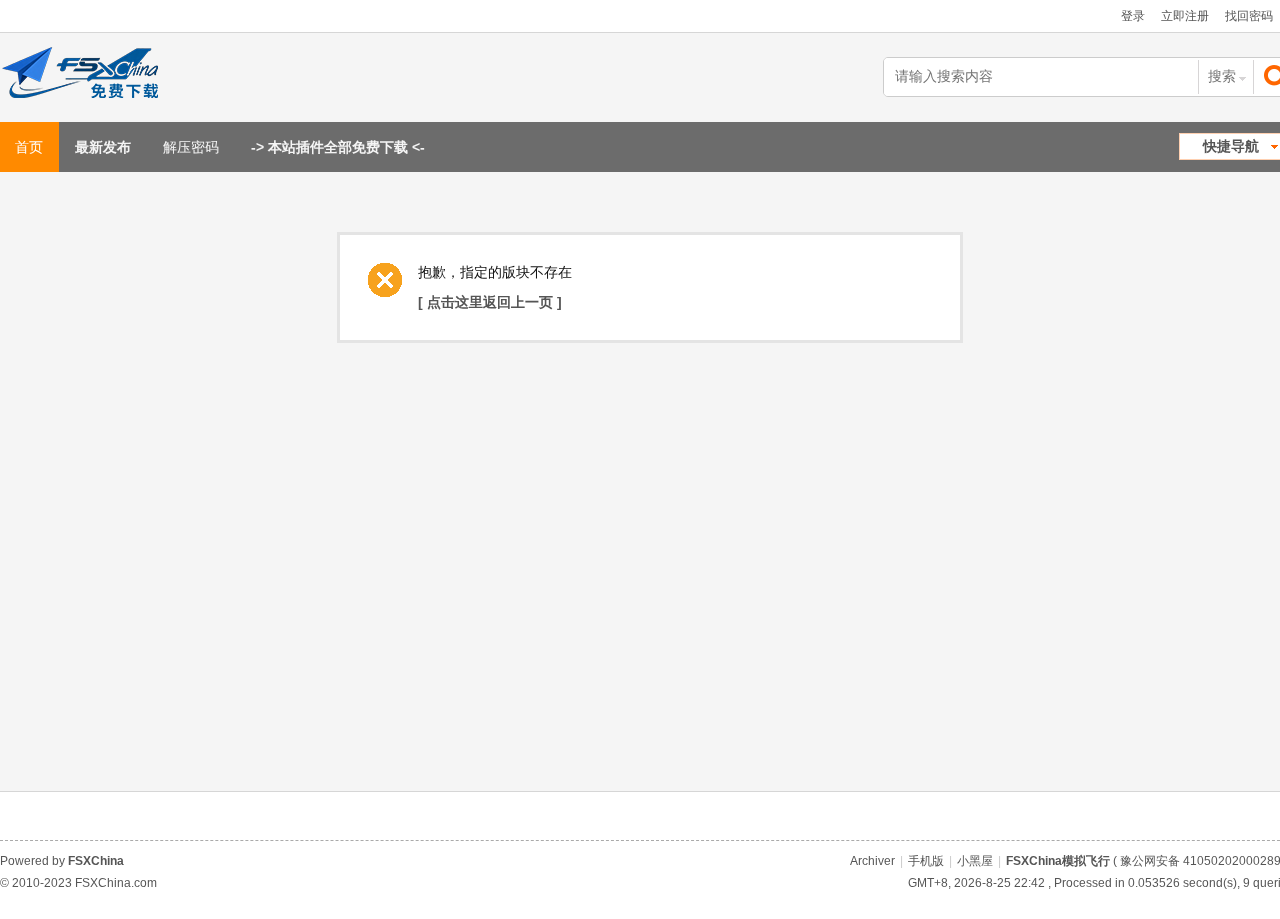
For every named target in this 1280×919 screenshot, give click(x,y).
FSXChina (96, 861)
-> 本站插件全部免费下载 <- (338, 147)
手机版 (926, 861)
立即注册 (1185, 16)
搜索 (1222, 76)
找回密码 (1249, 16)
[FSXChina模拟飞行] (102, 77)
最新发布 (103, 147)
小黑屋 (975, 861)
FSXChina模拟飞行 (1058, 861)
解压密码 (191, 147)
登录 (1133, 16)
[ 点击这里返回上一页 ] (490, 302)
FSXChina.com (116, 883)
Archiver (872, 861)
